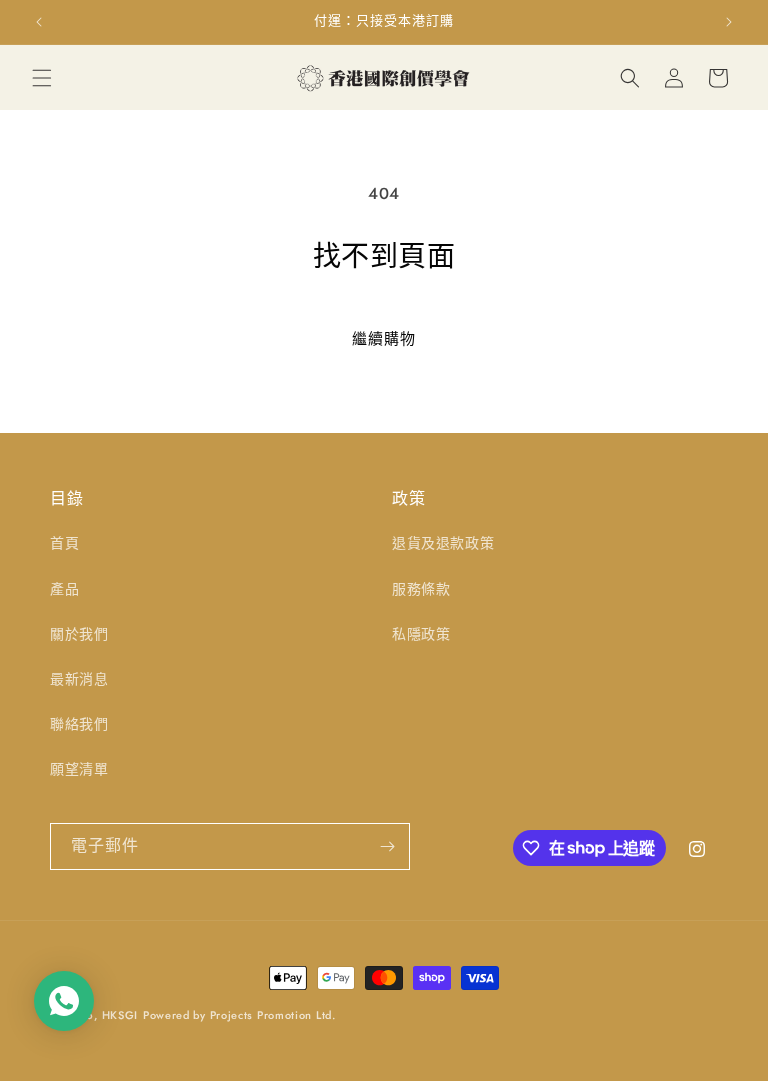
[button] (42, 78)
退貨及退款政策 (443, 543)
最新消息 (79, 679)
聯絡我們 (79, 724)
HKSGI (120, 1015)
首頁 (64, 543)
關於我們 (79, 634)
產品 (64, 589)
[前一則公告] (39, 22)
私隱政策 (421, 634)
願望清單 (79, 769)
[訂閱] (387, 846)
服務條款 (421, 589)
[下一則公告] (729, 22)
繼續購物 (384, 339)
